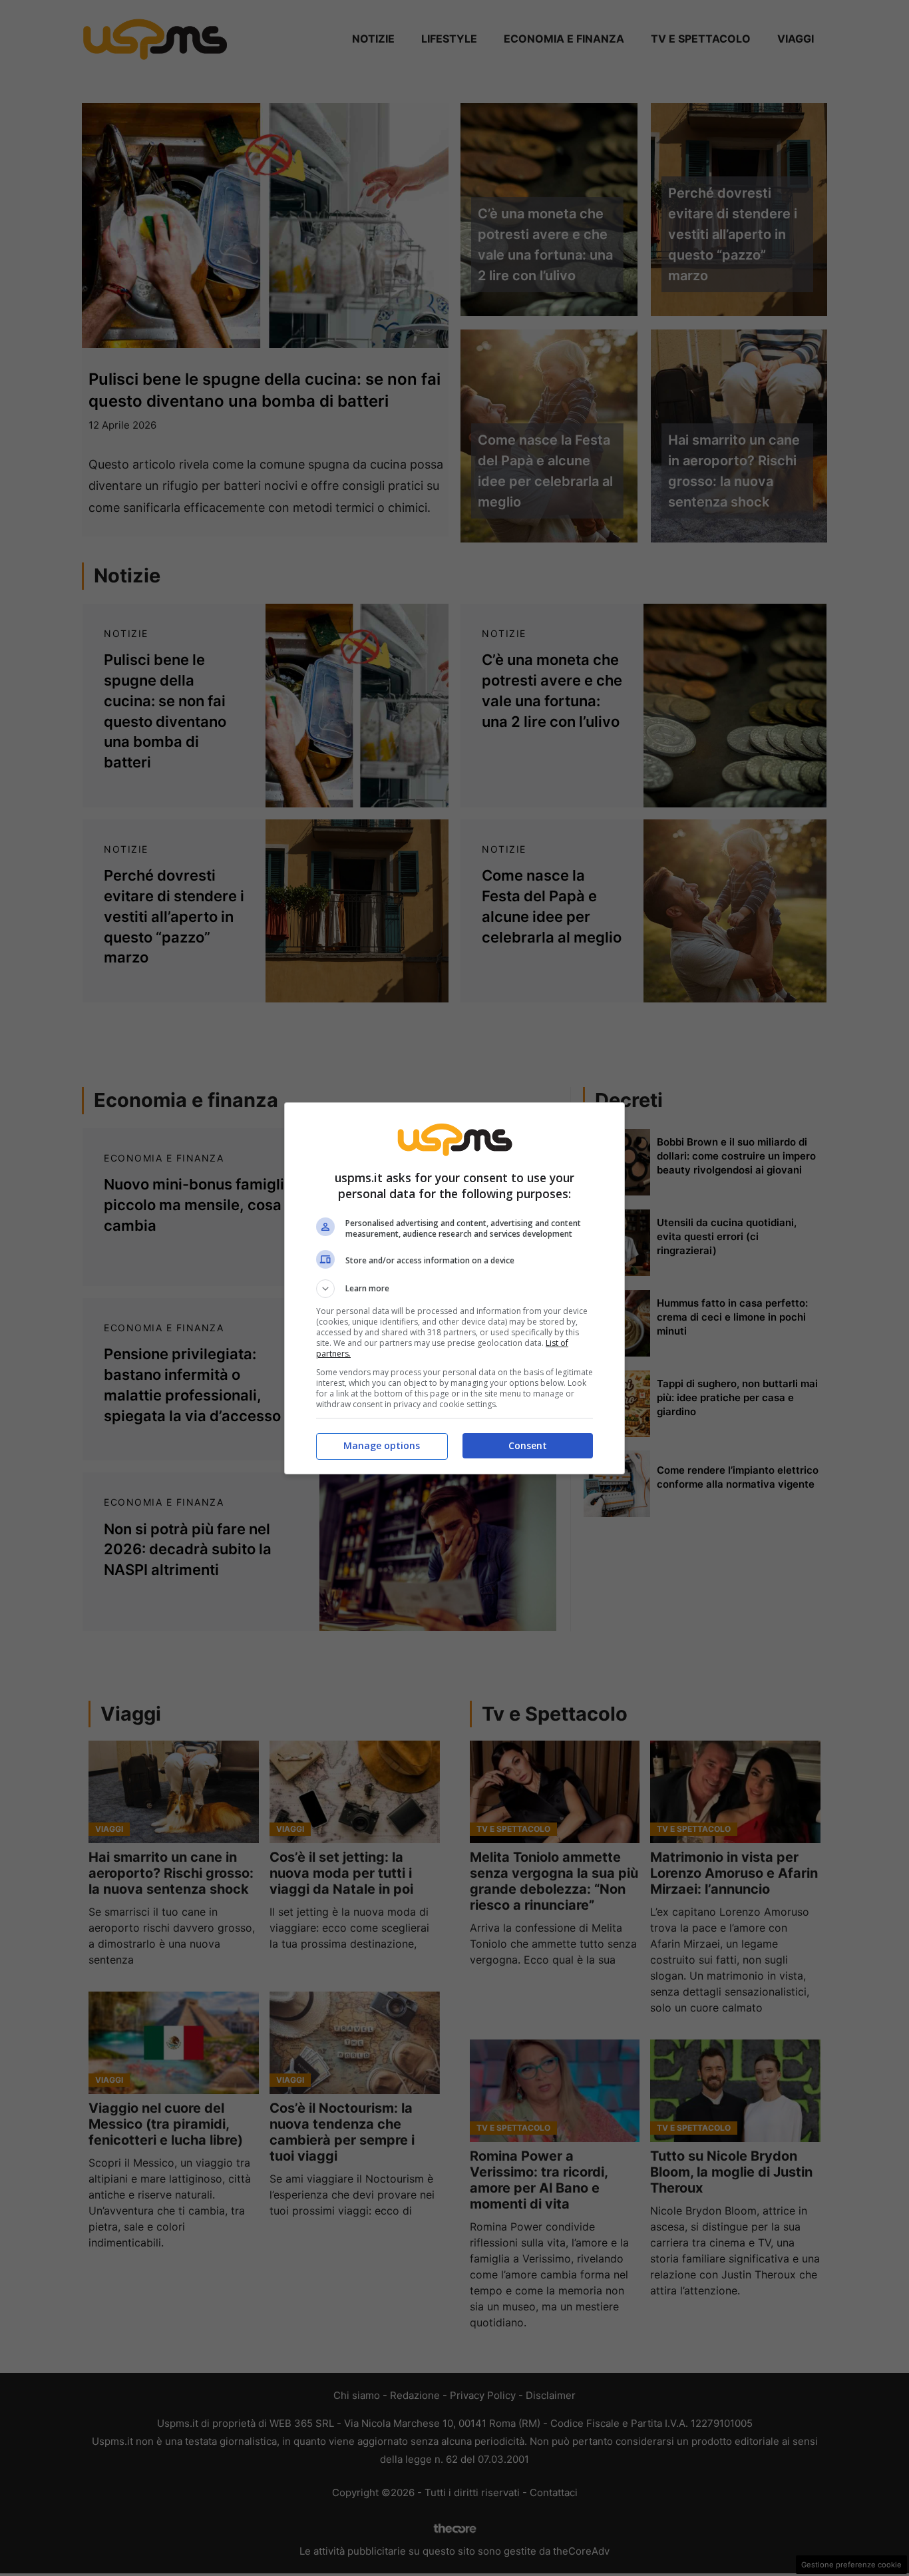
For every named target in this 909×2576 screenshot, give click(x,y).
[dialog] (454, 1288)
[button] (454, 1289)
